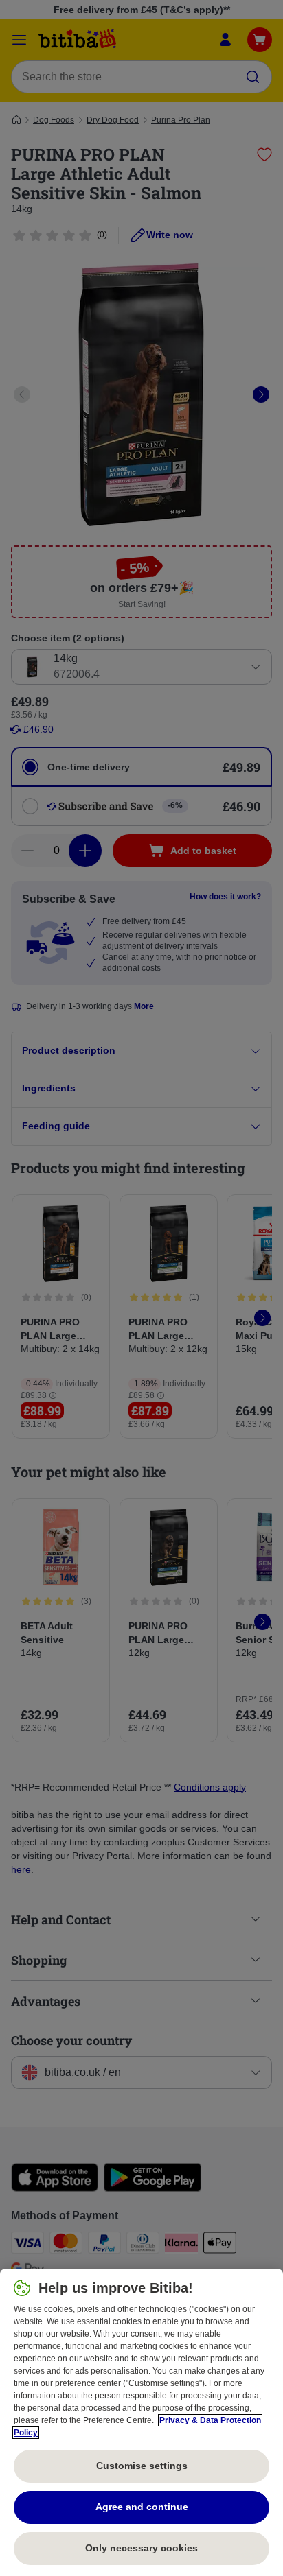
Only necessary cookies (141, 2548)
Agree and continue (142, 2507)
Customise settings (142, 2466)
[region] (141, 2422)
